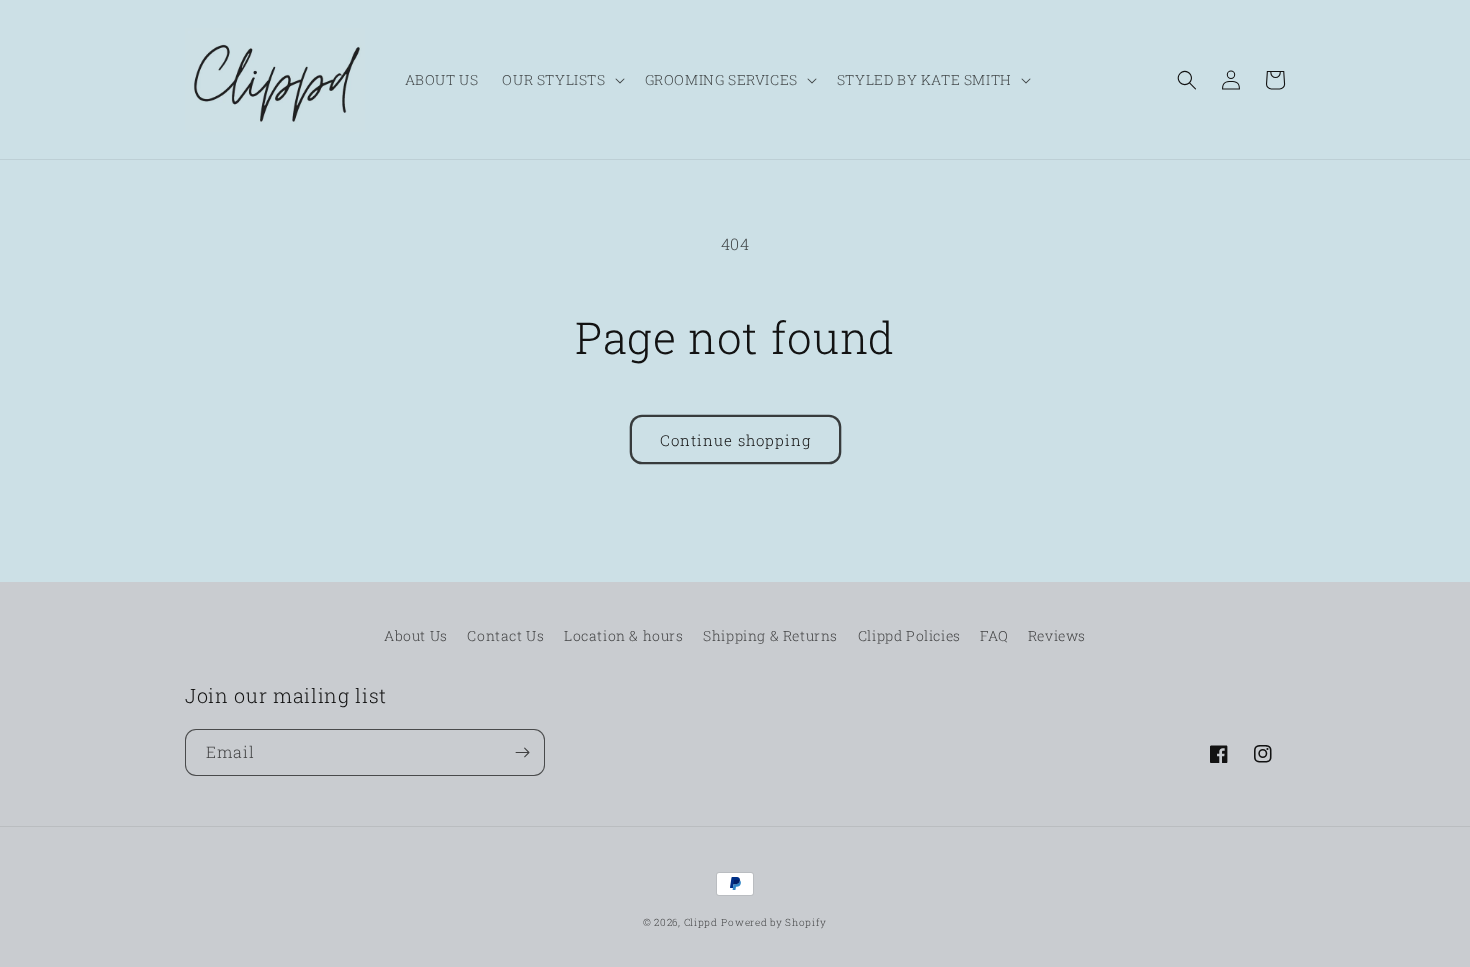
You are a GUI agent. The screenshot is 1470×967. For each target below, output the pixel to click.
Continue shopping (735, 440)
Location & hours (624, 635)
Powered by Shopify (774, 922)
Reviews (1057, 635)
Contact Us (505, 635)
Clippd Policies (909, 635)
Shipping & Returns (770, 635)
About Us (416, 635)
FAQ (994, 635)
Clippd (701, 922)
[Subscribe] (522, 752)
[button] (561, 80)
